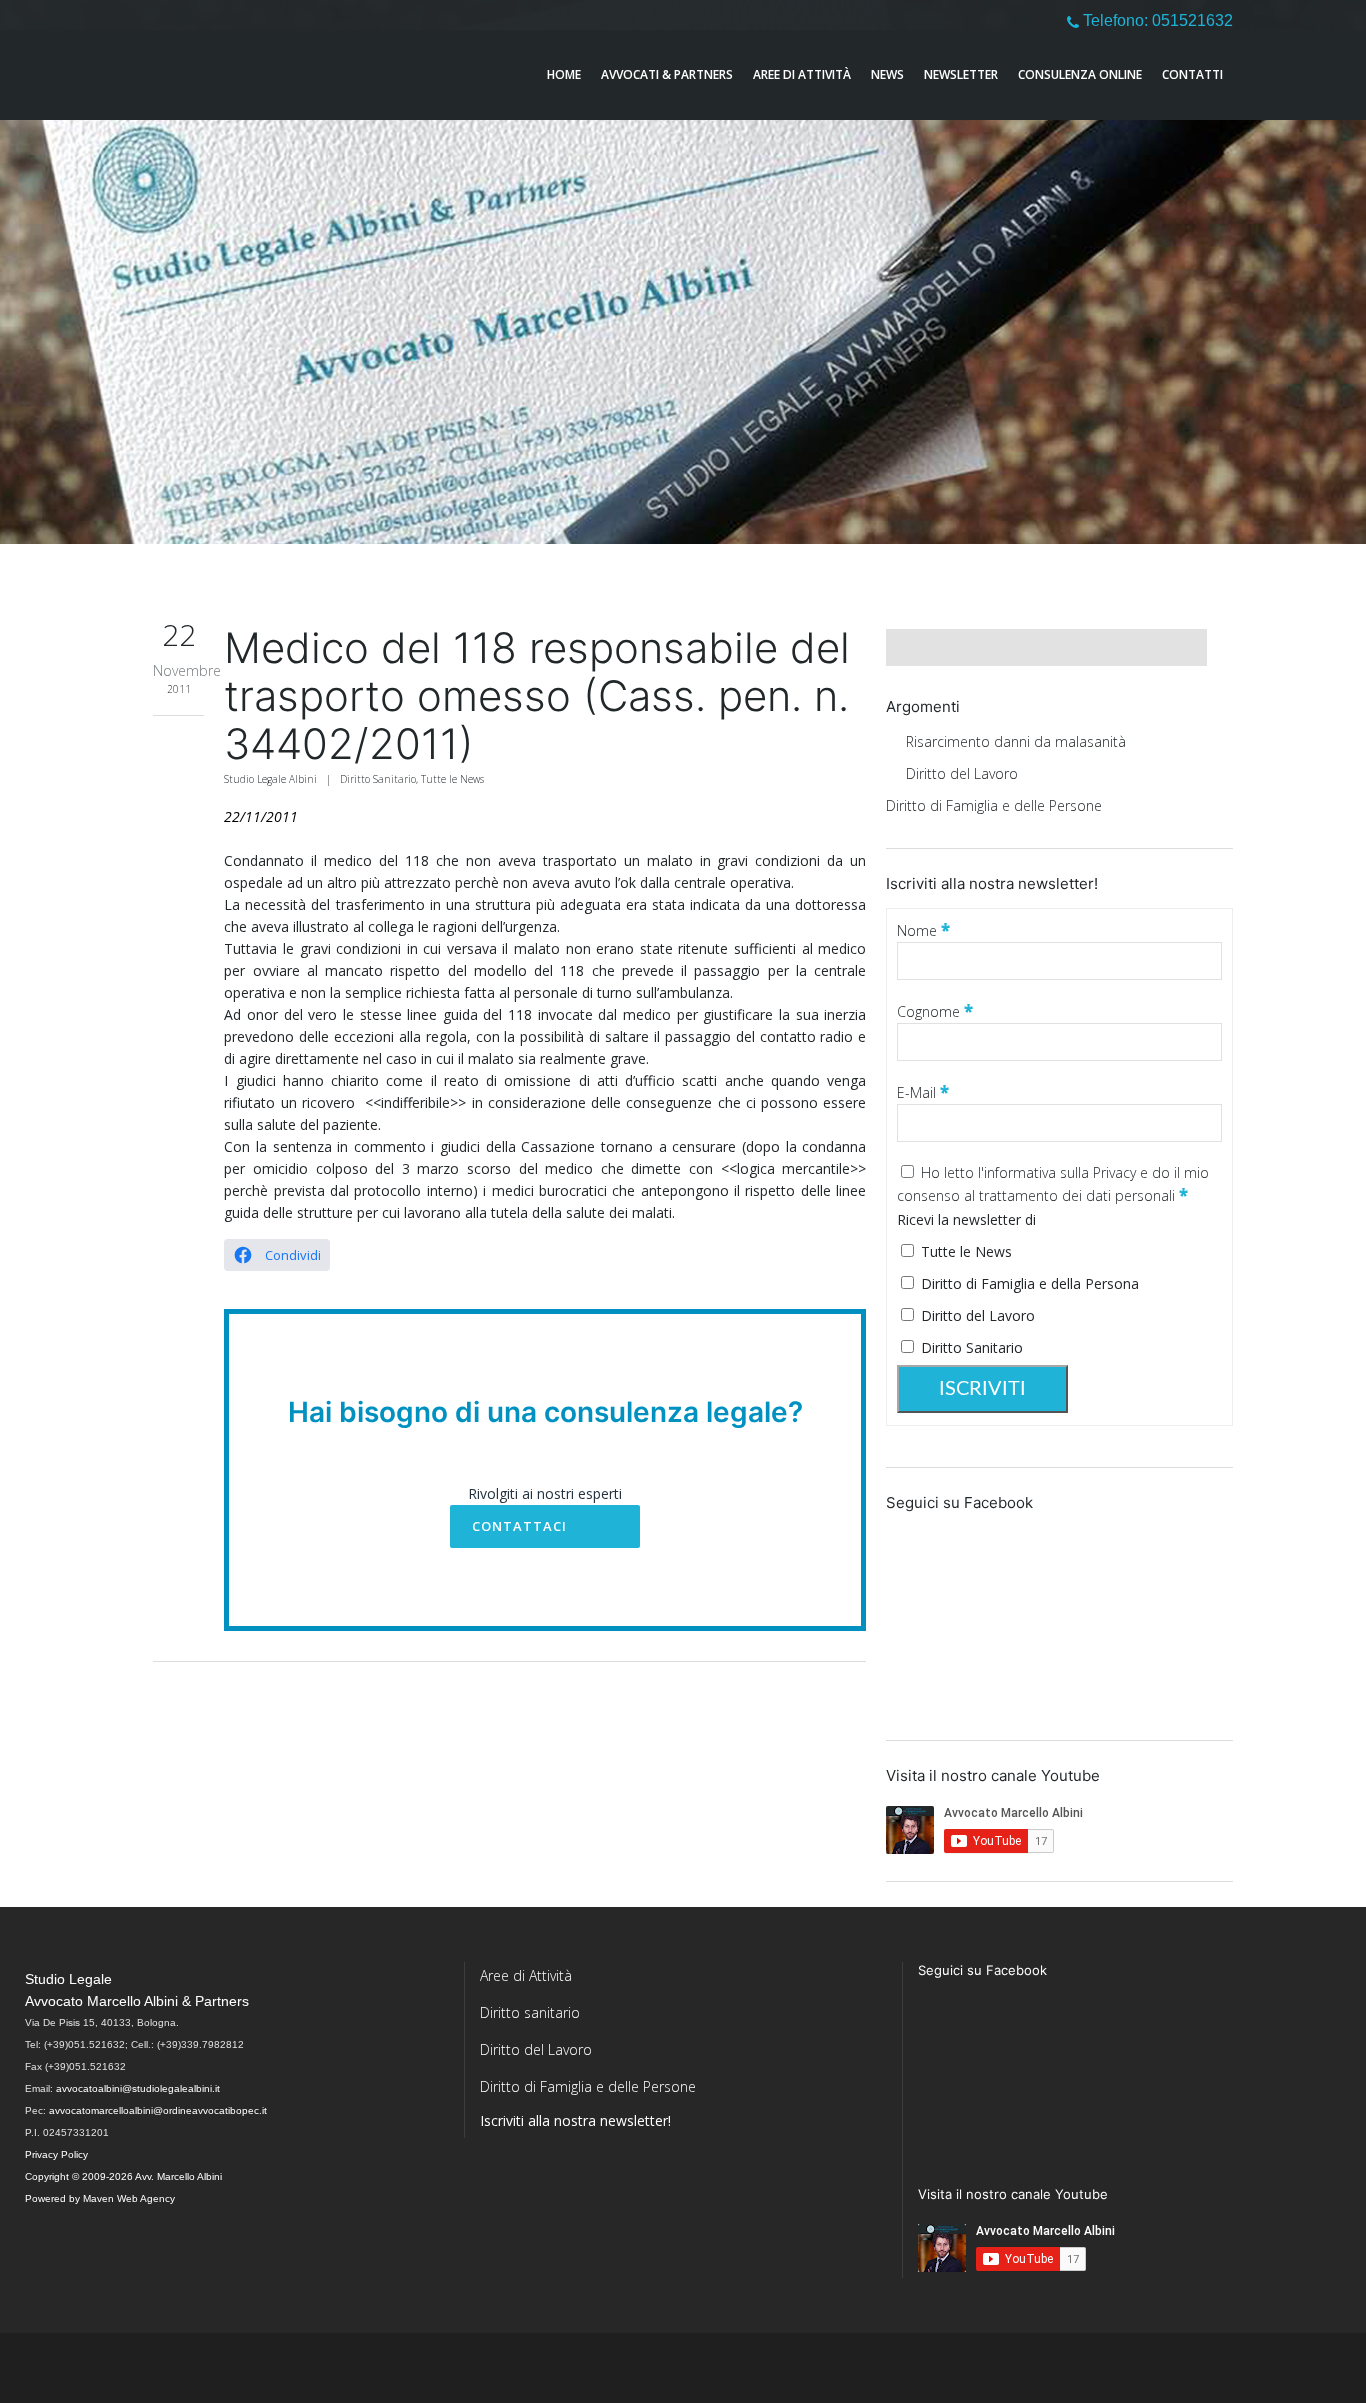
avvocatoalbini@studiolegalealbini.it (138, 2088)
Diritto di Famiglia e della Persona (1028, 1283)
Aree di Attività (526, 1975)
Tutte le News (452, 779)
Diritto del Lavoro (962, 773)
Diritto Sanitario (378, 779)
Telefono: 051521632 (1156, 20)
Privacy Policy (56, 2154)
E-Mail (923, 1092)
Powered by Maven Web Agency (100, 2198)
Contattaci (519, 1526)
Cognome (935, 1011)
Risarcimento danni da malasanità (1016, 741)
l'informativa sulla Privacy (1059, 1172)
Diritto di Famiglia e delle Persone (994, 805)
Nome (923, 930)
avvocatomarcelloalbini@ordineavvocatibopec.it (158, 2110)
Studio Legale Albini (270, 779)
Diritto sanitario (530, 2012)
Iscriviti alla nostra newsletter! (575, 2120)
